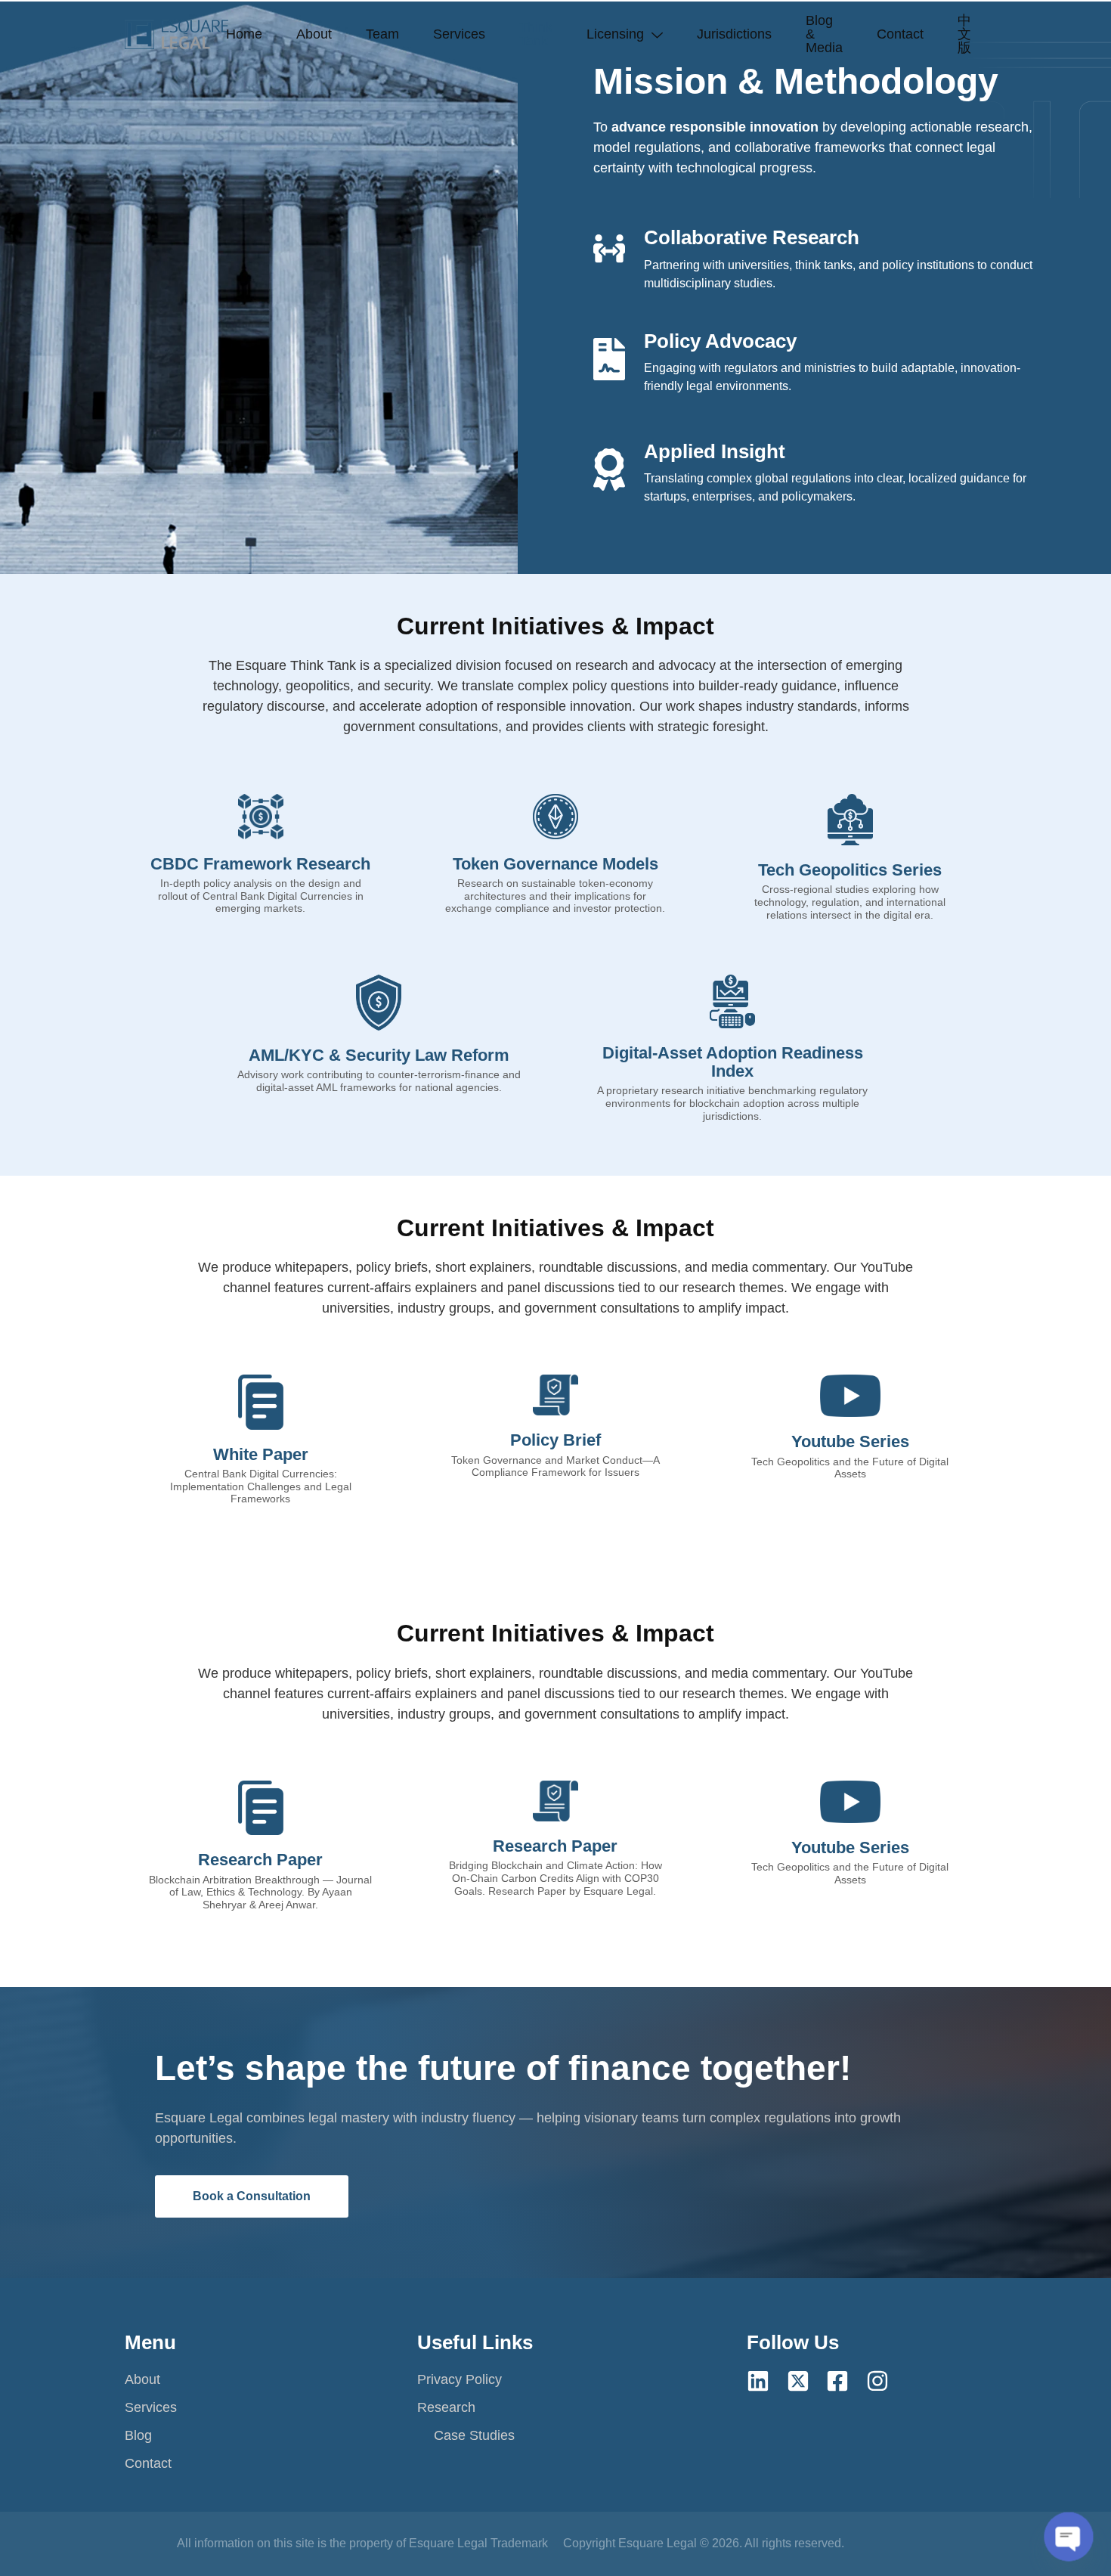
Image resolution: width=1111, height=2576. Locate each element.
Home (244, 34)
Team (382, 34)
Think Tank (536, 34)
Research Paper (555, 1846)
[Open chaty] (1069, 2537)
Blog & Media (824, 34)
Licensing (615, 34)
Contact (900, 34)
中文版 (964, 34)
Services (459, 34)
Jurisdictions (734, 34)
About (314, 34)
